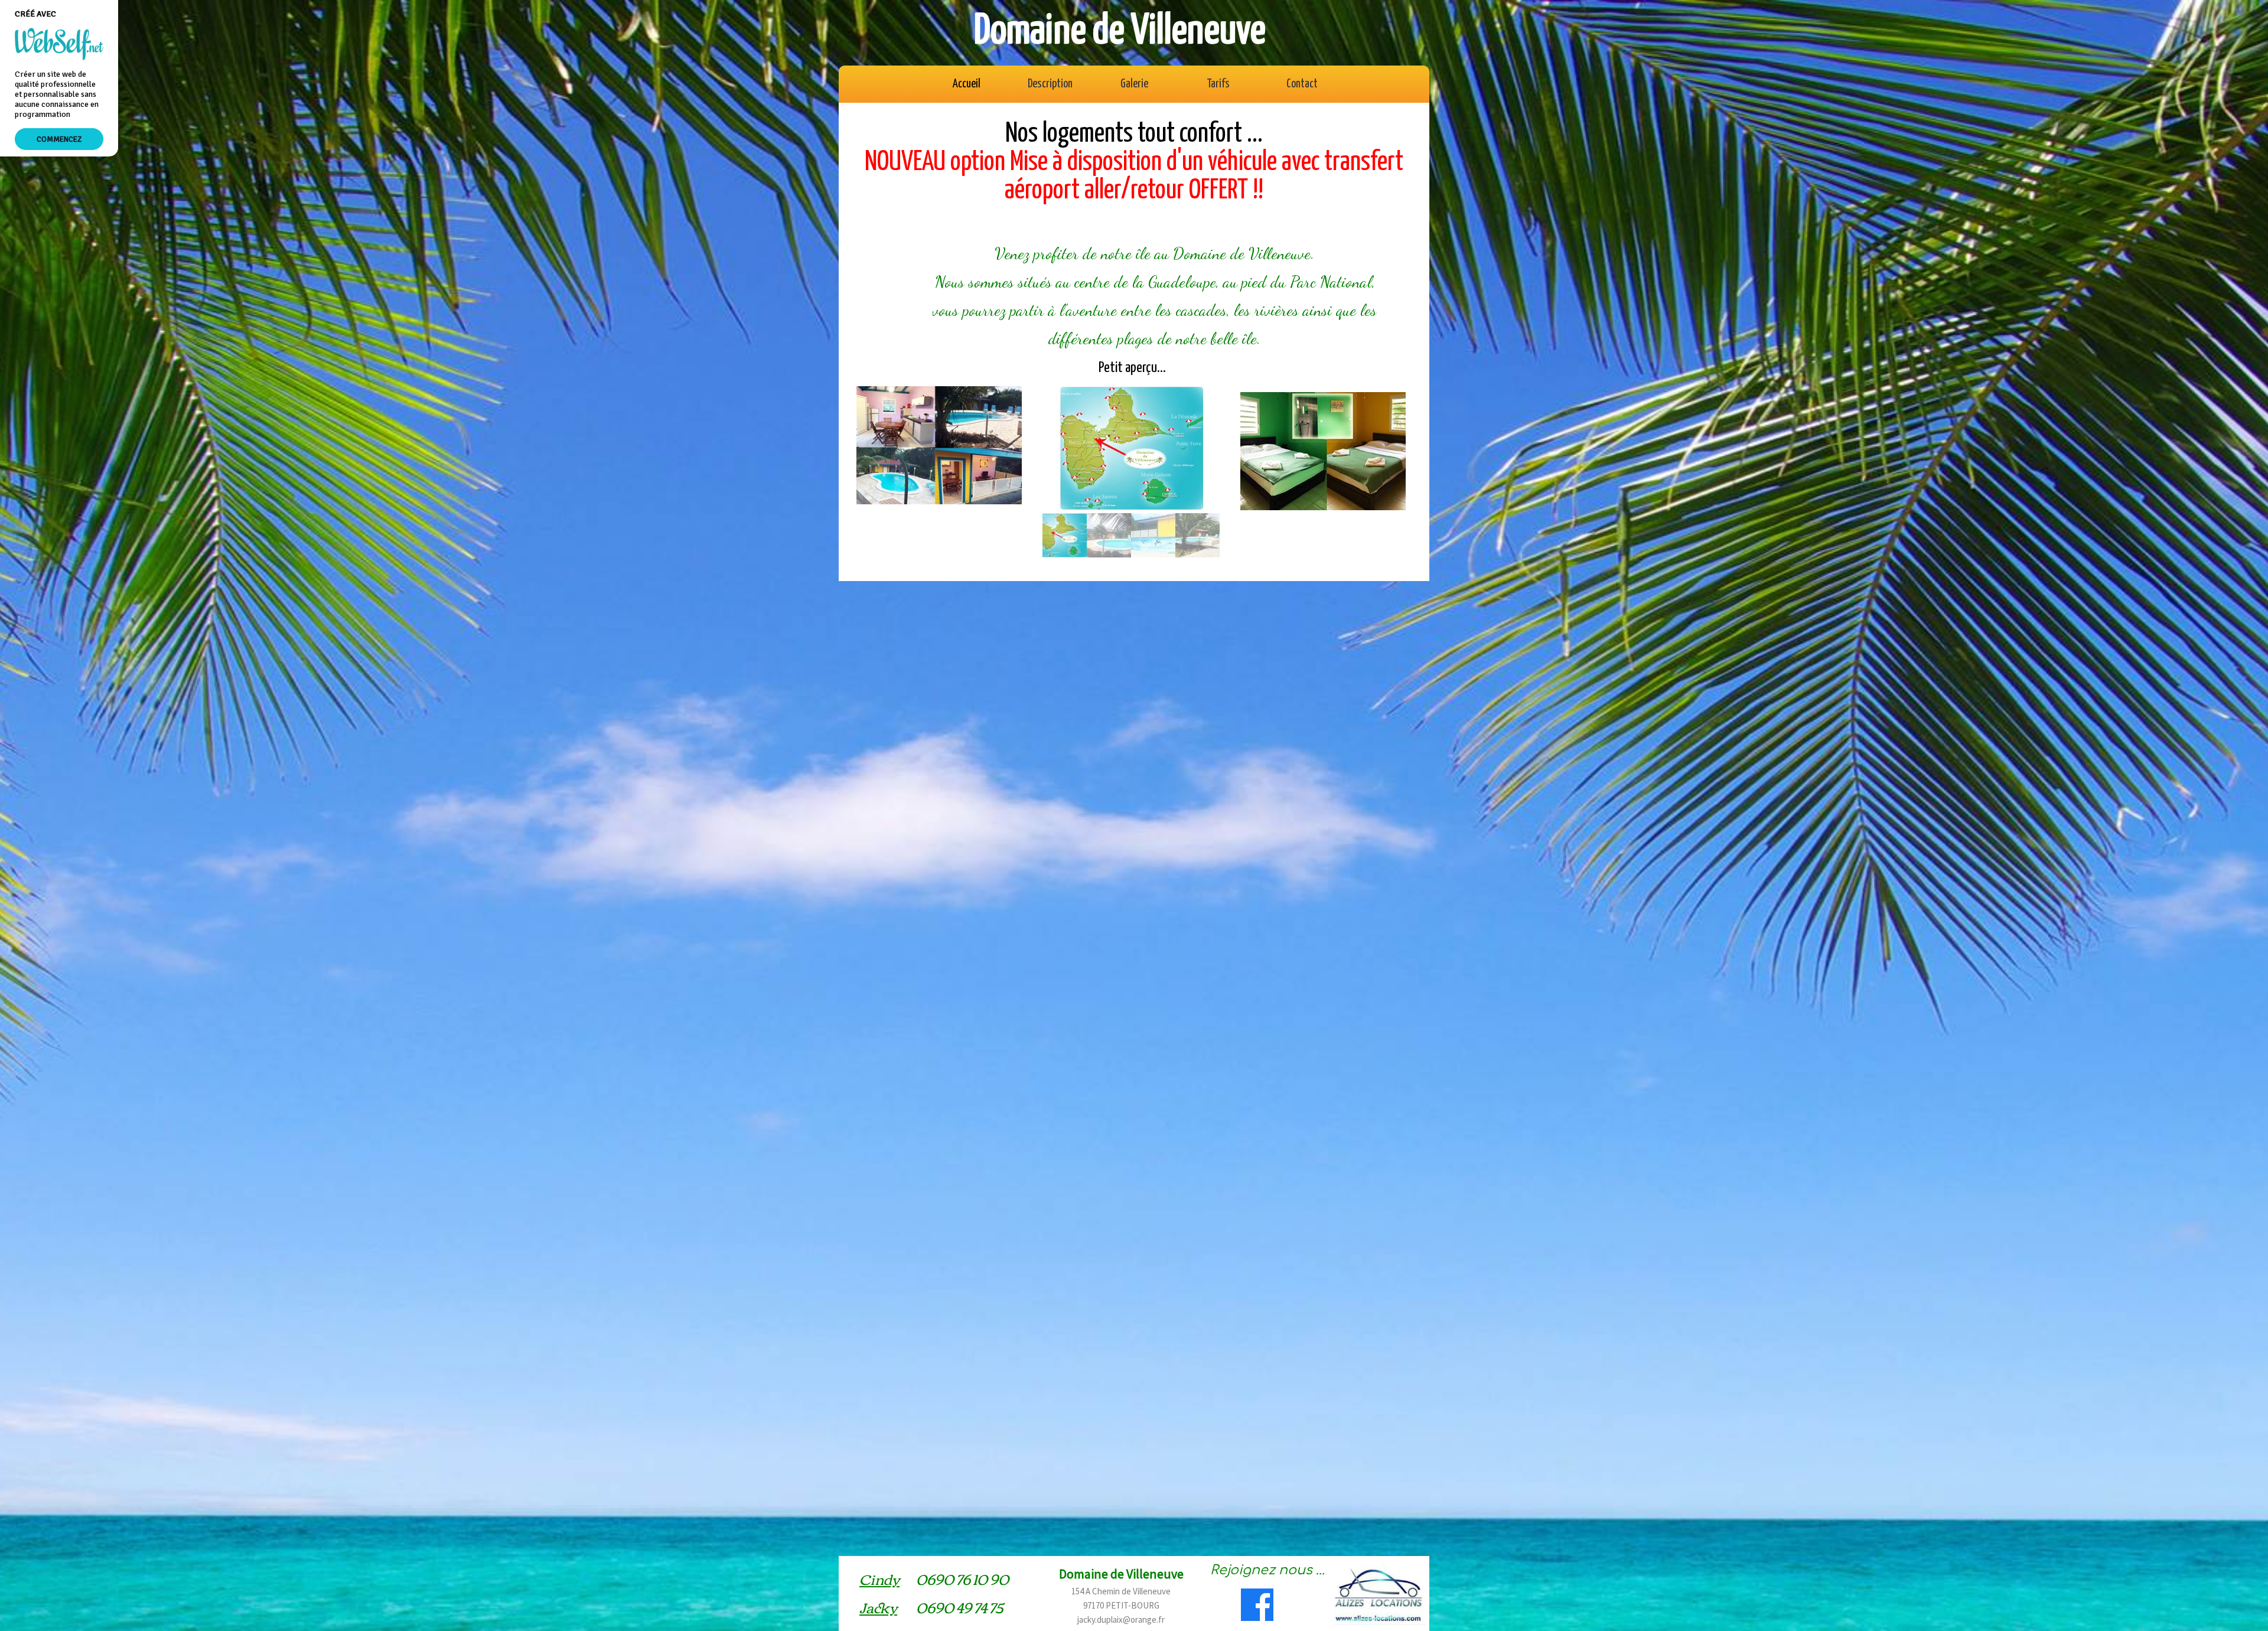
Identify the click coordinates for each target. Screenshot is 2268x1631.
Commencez (59, 139)
